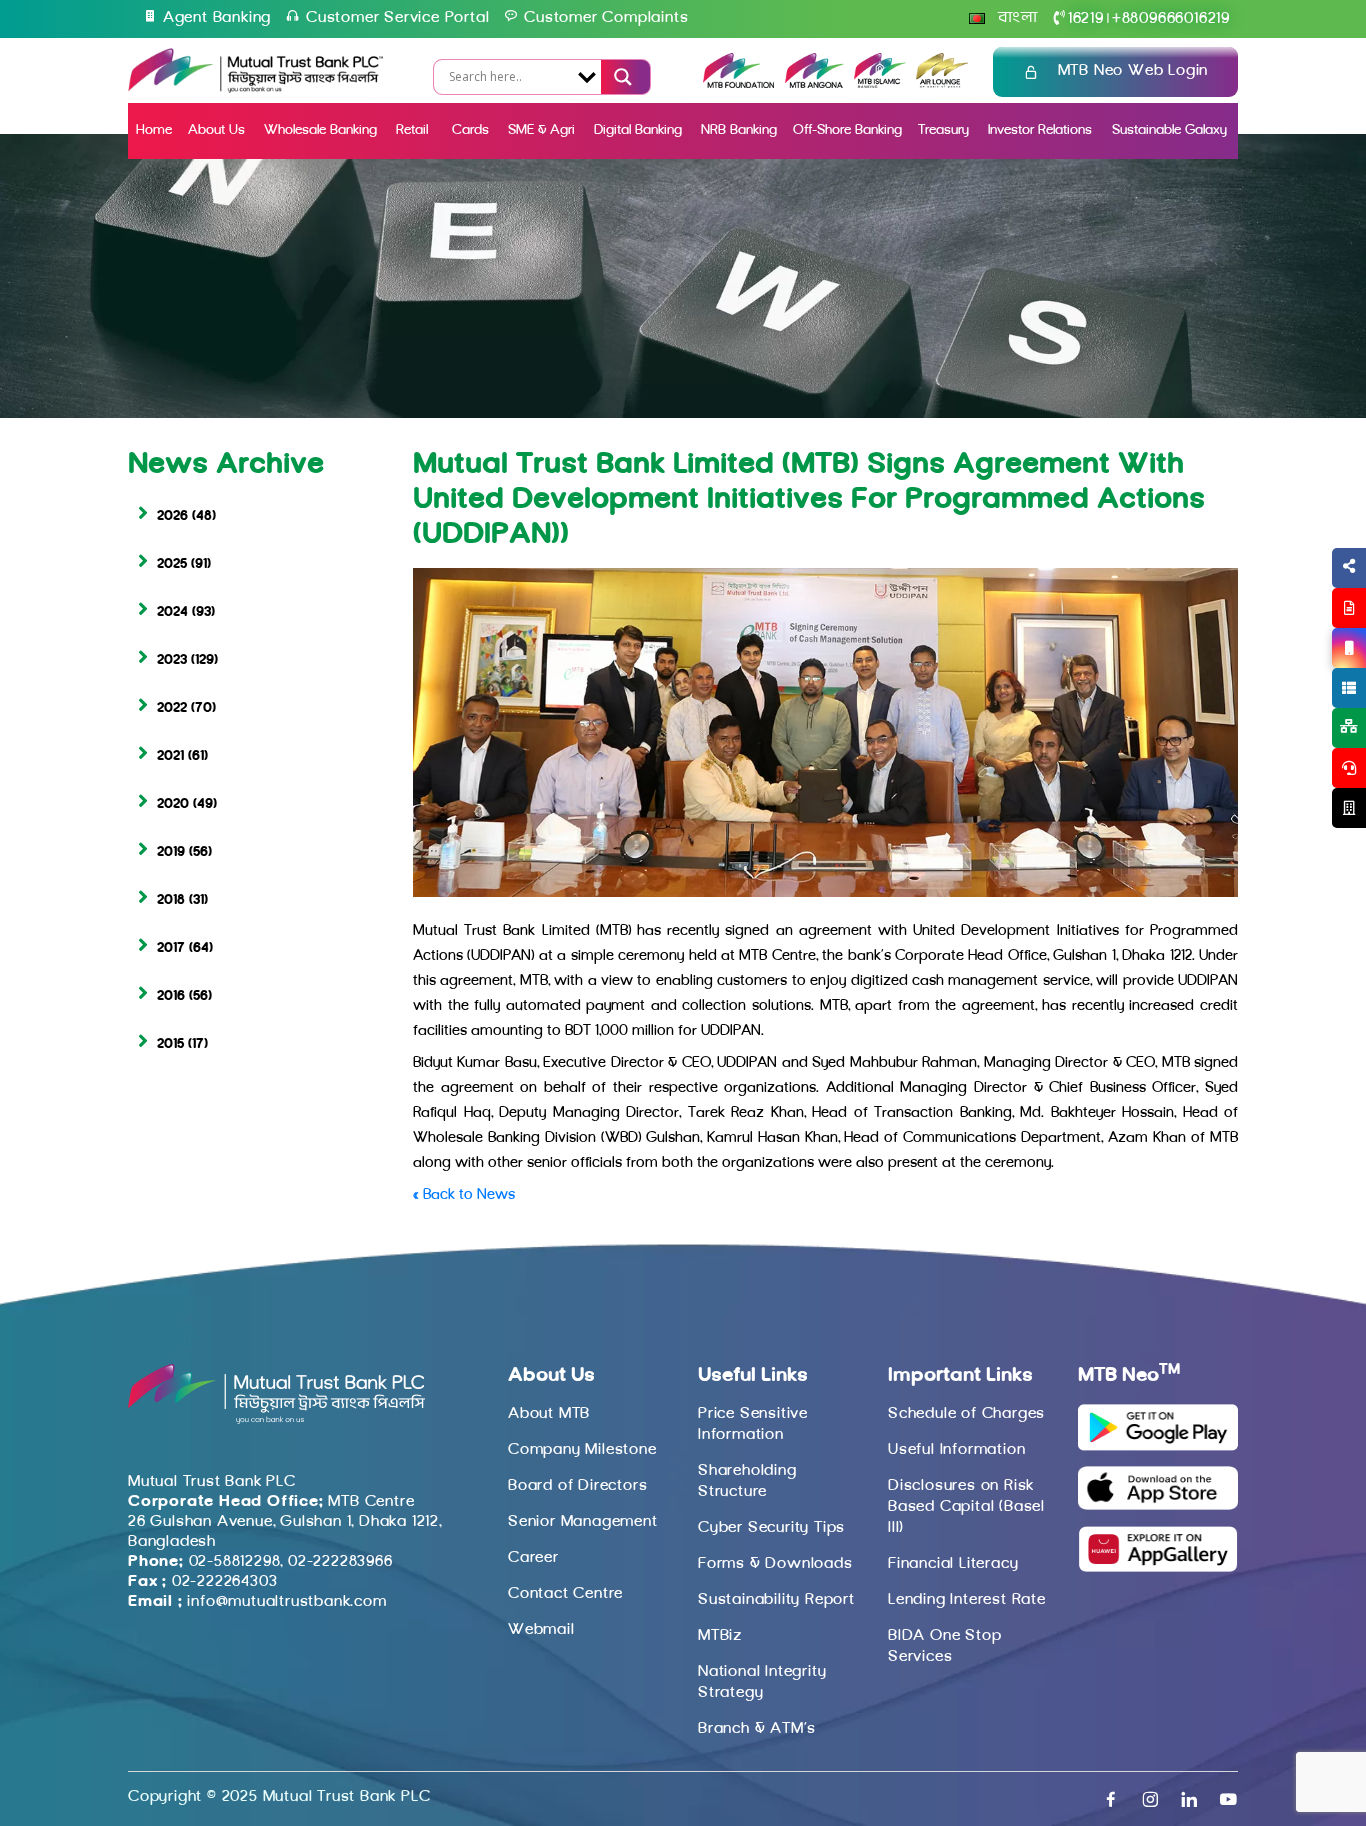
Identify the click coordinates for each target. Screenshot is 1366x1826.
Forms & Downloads (775, 1564)
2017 (171, 948)
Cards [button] (470, 130)
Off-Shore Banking (847, 130)
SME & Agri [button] (541, 130)
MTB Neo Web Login (1133, 71)
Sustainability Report (776, 1600)
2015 (170, 1044)
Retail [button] (414, 130)
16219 (1086, 19)
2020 (173, 804)
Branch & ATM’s (757, 1729)
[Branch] (1349, 808)
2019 (171, 852)
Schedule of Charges (966, 1414)
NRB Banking (739, 130)
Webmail (541, 1630)
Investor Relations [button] (1040, 130)
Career (533, 1558)
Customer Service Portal (397, 18)
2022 (172, 708)
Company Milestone (582, 1450)
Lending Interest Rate (967, 1600)
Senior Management (583, 1522)
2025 (172, 564)
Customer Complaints (606, 18)
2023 (172, 660)
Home (154, 130)
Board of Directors (577, 1486)
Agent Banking (217, 18)
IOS (1302, 672)
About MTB (549, 1414)
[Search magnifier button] (621, 77)
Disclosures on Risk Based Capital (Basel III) (966, 1507)
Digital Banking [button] (638, 130)
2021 (170, 756)
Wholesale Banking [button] (320, 130)
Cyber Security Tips (771, 1528)
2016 (171, 996)
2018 (171, 900)
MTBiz (720, 1636)
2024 (172, 612)
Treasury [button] (943, 130)
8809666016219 (1171, 19)
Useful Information (956, 1450)
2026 (172, 516)
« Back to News (464, 1195)
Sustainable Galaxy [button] (1169, 130)
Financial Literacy (953, 1564)
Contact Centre (565, 1594)
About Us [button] (216, 130)
